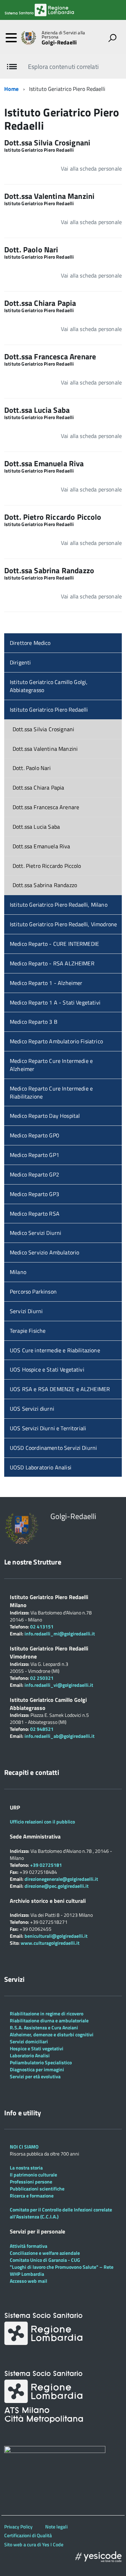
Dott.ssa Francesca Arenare (46, 807)
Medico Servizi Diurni (36, 1233)
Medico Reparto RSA (35, 1214)
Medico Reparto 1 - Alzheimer (46, 983)
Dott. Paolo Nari (32, 768)
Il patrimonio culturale (33, 2175)
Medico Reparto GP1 (34, 1155)
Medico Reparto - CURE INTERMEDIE (54, 944)
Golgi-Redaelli (59, 42)
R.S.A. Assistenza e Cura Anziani (44, 2027)
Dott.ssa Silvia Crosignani (43, 729)
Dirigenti (20, 662)
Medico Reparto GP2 (34, 1174)
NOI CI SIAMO (24, 2147)
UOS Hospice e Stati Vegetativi (47, 1369)
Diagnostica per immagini (37, 2069)
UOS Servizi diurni (32, 1409)
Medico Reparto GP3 (34, 1194)
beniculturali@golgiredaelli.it (56, 1936)
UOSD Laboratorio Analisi (41, 1467)
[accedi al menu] (11, 38)
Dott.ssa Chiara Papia (38, 787)
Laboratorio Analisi (30, 2055)
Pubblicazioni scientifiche (37, 2189)
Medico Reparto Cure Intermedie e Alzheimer (51, 1065)
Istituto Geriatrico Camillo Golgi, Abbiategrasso (49, 686)
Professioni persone (31, 2182)
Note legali (56, 2527)
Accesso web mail (29, 2281)
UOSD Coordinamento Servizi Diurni (53, 1448)
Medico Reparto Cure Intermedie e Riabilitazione (51, 1092)
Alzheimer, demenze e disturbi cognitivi (52, 2034)
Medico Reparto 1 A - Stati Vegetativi (55, 1002)
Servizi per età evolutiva (35, 2076)
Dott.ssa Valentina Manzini (45, 749)
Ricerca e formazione (32, 2196)
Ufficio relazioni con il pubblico (42, 1822)
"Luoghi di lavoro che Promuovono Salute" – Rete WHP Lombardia (62, 2270)
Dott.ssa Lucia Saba (36, 827)
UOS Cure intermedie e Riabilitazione (55, 1350)
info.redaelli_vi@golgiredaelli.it (59, 1685)
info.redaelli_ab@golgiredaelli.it (59, 1736)
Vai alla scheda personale (91, 168)
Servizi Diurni (26, 1311)
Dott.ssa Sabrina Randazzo (45, 885)
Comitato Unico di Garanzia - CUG (45, 2260)
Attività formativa (29, 2246)
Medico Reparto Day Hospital (45, 1116)
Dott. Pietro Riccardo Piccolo (47, 866)
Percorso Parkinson (33, 1291)
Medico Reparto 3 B (34, 1022)
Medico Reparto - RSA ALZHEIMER (52, 963)
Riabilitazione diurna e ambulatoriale (49, 2020)
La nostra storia (26, 2168)
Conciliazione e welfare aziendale (45, 2253)
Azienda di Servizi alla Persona (63, 35)
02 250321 (42, 1678)
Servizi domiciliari (29, 2041)
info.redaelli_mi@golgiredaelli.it (60, 1634)
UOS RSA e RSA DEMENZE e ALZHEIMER (60, 1389)
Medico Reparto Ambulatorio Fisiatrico (56, 1041)
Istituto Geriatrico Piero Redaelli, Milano (59, 905)
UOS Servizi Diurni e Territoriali (48, 1428)
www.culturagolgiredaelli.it (50, 1943)
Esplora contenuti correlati (63, 67)
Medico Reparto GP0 (34, 1135)
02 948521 (42, 1729)
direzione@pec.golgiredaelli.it (57, 1886)
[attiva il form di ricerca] (112, 38)
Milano (18, 1272)
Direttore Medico (30, 643)
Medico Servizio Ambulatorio (44, 1252)
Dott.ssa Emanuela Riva (41, 846)
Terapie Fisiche (28, 1331)
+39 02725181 (45, 1865)
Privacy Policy (18, 2527)
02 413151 (42, 1627)
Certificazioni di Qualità (28, 2535)
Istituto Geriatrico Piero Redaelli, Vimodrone (63, 924)
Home (12, 89)
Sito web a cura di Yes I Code (34, 2544)
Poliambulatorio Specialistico (41, 2062)
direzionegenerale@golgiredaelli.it (61, 1879)
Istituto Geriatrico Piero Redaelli (49, 710)
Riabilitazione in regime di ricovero (47, 2013)
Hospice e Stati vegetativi (37, 2048)
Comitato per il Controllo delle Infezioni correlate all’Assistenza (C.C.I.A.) (61, 2213)
